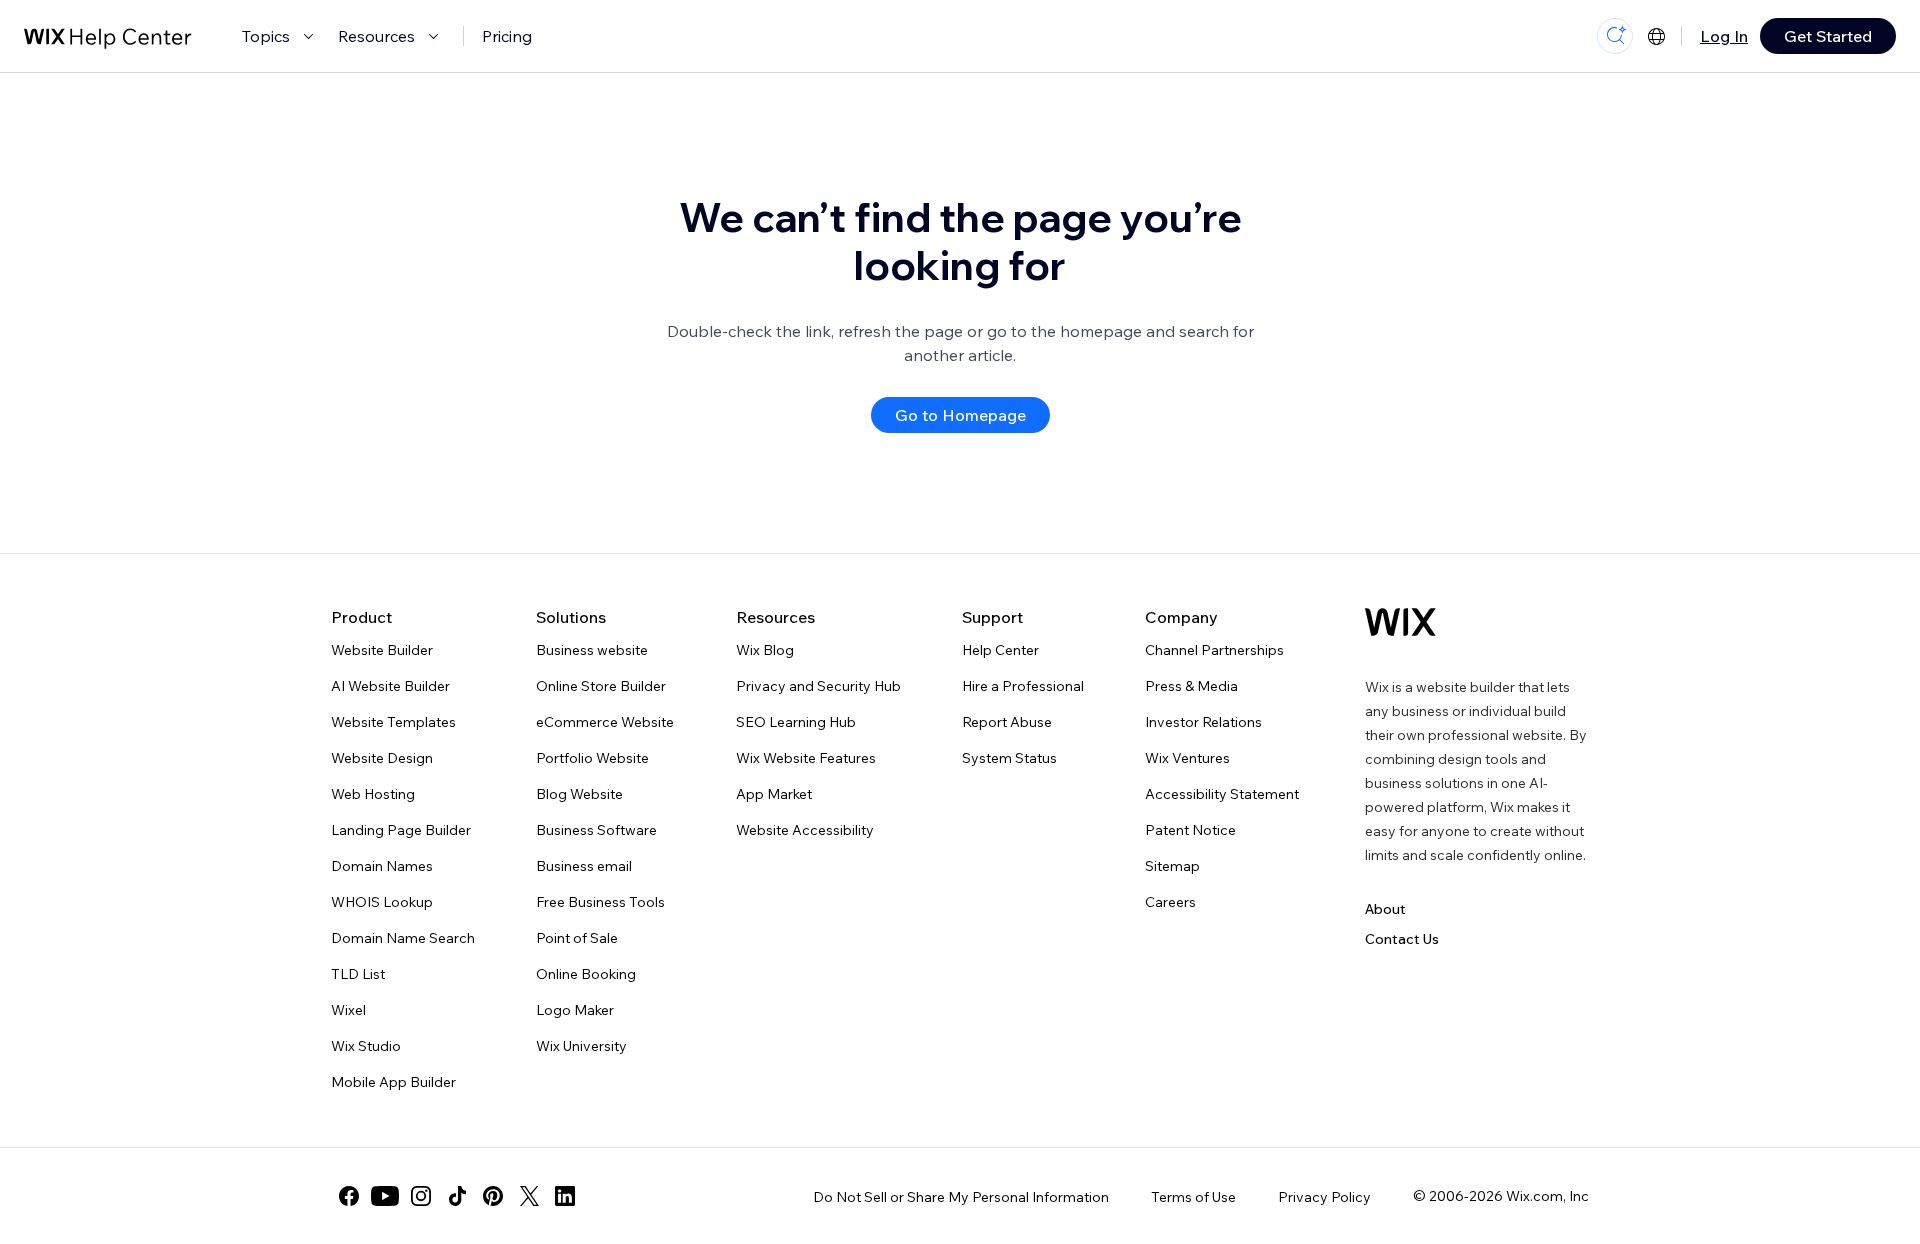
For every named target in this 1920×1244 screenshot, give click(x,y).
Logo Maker (575, 1010)
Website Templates (393, 722)
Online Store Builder (601, 686)
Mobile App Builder (393, 1082)
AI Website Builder (390, 686)
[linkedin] (565, 1196)
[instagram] (421, 1196)
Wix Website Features (806, 758)
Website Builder (382, 650)
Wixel (348, 1010)
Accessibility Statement (1222, 794)
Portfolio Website (592, 758)
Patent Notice (1190, 830)
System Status (1009, 758)
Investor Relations (1203, 722)
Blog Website (579, 794)
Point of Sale (577, 938)
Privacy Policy (1324, 1197)
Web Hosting (373, 794)
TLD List (358, 974)
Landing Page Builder (401, 830)
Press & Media (1191, 686)
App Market (774, 794)
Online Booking (586, 974)
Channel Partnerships (1214, 650)
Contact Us (1402, 939)
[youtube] (385, 1196)
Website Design (382, 758)
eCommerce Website (605, 722)
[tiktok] (457, 1196)
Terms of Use (1193, 1197)
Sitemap (1172, 866)
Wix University (581, 1046)
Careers (1170, 902)
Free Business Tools (600, 902)
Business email (584, 866)
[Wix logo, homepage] (1400, 622)
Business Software (596, 830)
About (1385, 909)
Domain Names (382, 866)
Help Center (1000, 650)
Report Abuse (1007, 722)
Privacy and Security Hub (818, 686)
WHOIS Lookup (382, 902)
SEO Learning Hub (796, 722)
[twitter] (529, 1196)
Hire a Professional (1023, 686)
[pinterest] (493, 1196)
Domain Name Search (403, 938)
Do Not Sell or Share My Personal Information (961, 1197)
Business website (592, 650)
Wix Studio (366, 1046)
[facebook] (349, 1196)
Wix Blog (765, 650)
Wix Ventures (1187, 758)
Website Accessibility (805, 830)
